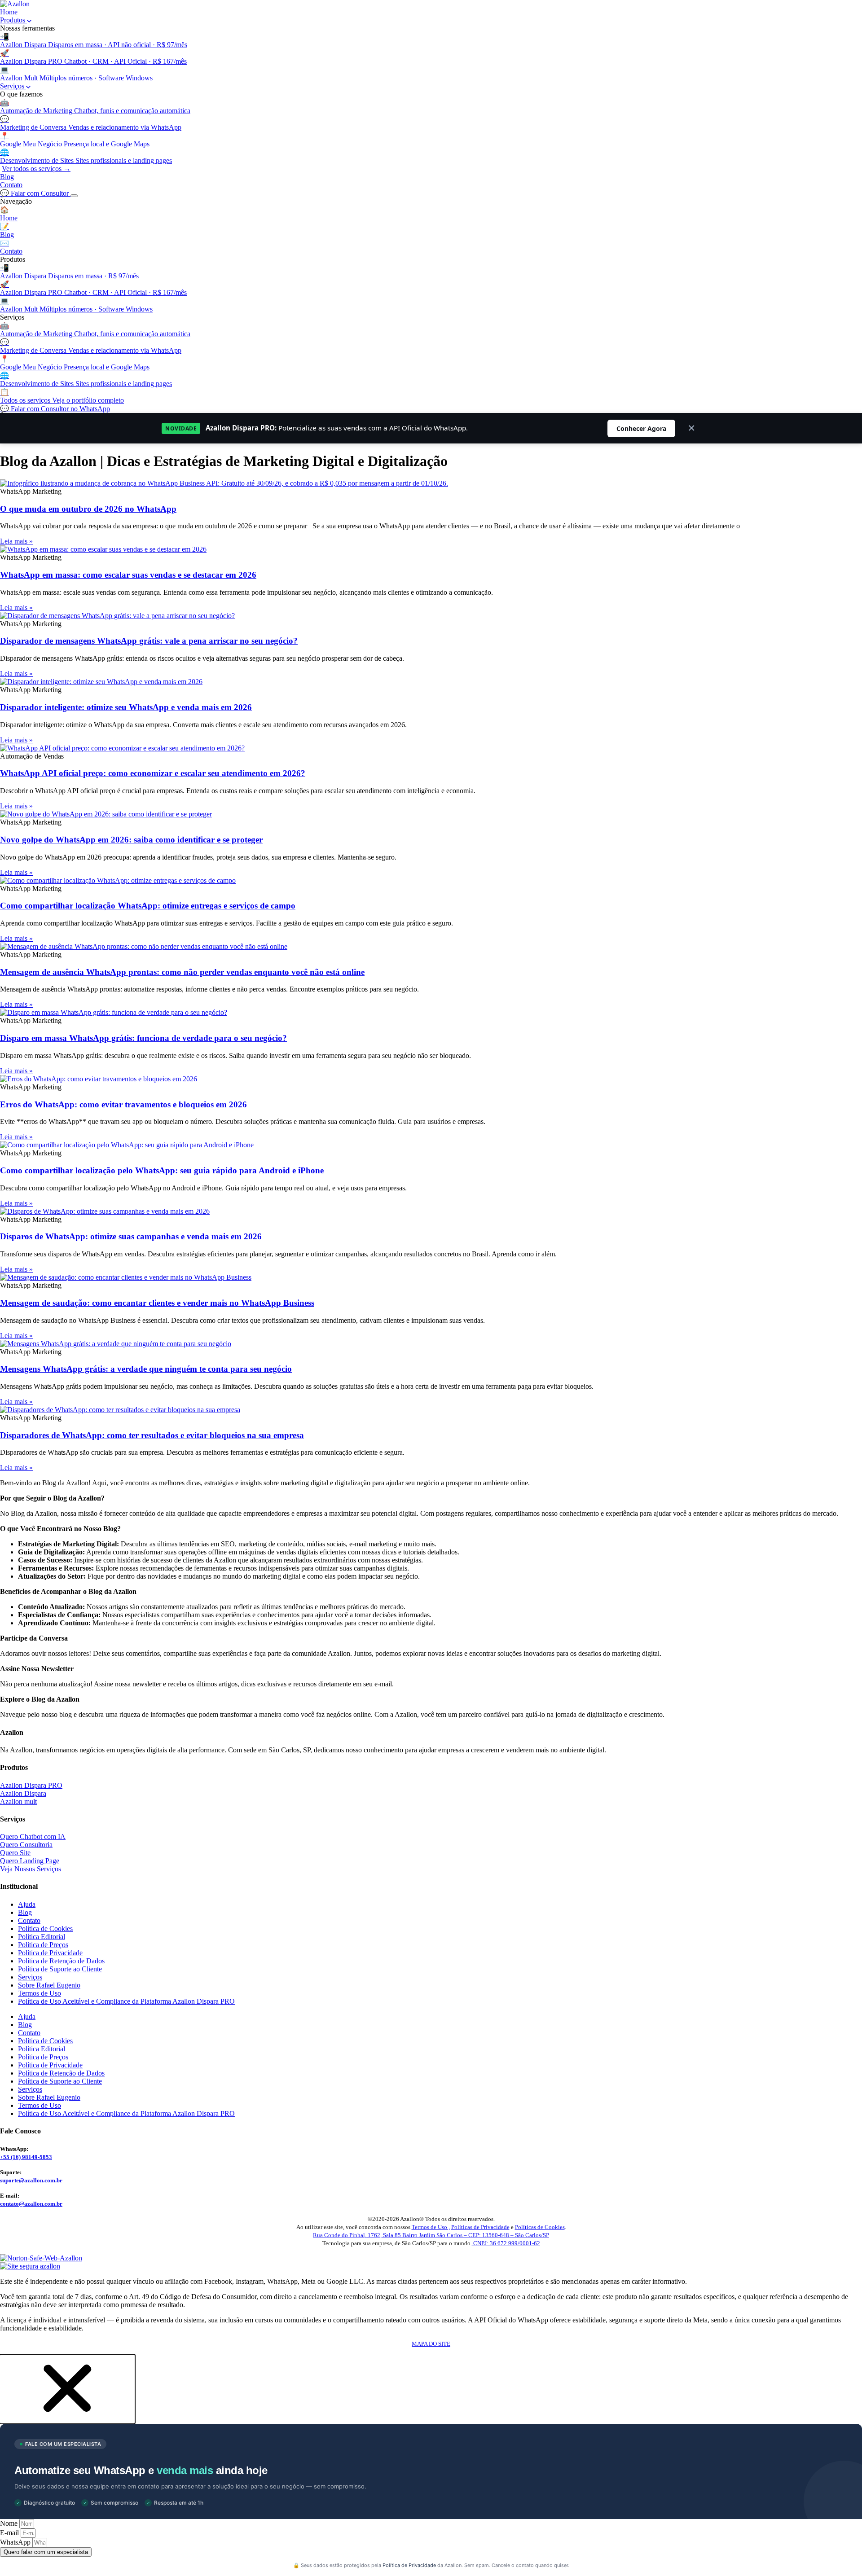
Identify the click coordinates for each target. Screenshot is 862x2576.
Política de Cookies (45, 1929)
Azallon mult (18, 1801)
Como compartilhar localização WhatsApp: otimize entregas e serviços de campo (148, 906)
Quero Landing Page (30, 1861)
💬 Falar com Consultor (35, 193)
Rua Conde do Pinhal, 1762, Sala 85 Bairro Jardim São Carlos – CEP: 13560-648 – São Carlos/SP (431, 2235)
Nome (10, 2523)
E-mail (10, 2533)
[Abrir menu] (74, 196)
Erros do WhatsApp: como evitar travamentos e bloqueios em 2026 (123, 1104)
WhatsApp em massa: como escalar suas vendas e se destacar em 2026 (128, 575)
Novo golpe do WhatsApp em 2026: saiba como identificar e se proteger (131, 840)
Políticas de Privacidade (480, 2227)
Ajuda (27, 1904)
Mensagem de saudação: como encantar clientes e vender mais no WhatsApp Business (157, 1303)
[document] (431, 2463)
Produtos (13, 20)
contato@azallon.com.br (31, 2204)
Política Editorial (42, 1937)
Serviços (13, 86)
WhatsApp (16, 2542)
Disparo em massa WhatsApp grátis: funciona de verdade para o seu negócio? (143, 1038)
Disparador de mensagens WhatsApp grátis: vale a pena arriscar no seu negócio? (149, 641)
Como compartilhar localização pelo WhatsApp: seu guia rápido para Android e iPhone (162, 1170)
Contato (11, 185)
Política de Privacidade (50, 1953)
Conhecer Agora (646, 428)
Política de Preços (43, 1945)
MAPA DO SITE (431, 2344)
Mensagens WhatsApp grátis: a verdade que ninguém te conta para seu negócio (146, 1369)
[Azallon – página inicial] (15, 4)
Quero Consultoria (26, 1845)
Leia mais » (16, 541)
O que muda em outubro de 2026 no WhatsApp (88, 509)
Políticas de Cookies (540, 2227)
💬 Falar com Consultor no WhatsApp (55, 409)
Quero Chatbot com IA (33, 1837)
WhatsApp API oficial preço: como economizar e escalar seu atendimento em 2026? (153, 773)
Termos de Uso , (431, 2227)
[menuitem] (431, 41)
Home (9, 12)
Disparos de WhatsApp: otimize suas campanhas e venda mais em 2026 (131, 1236)
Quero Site (15, 1853)
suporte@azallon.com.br (31, 2180)
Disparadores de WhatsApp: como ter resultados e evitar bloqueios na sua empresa (152, 1435)
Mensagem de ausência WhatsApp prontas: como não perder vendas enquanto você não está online (182, 972)
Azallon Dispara (23, 1793)
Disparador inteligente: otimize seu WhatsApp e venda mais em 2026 (126, 707)
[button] (67, 2420)
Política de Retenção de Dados (61, 1961)
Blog (7, 177)
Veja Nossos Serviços (31, 1869)
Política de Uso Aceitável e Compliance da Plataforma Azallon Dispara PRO (126, 2001)
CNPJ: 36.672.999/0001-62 (506, 2243)
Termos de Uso (40, 1993)
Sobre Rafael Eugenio (49, 1985)
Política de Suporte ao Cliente (60, 1969)
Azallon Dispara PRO (31, 1785)
